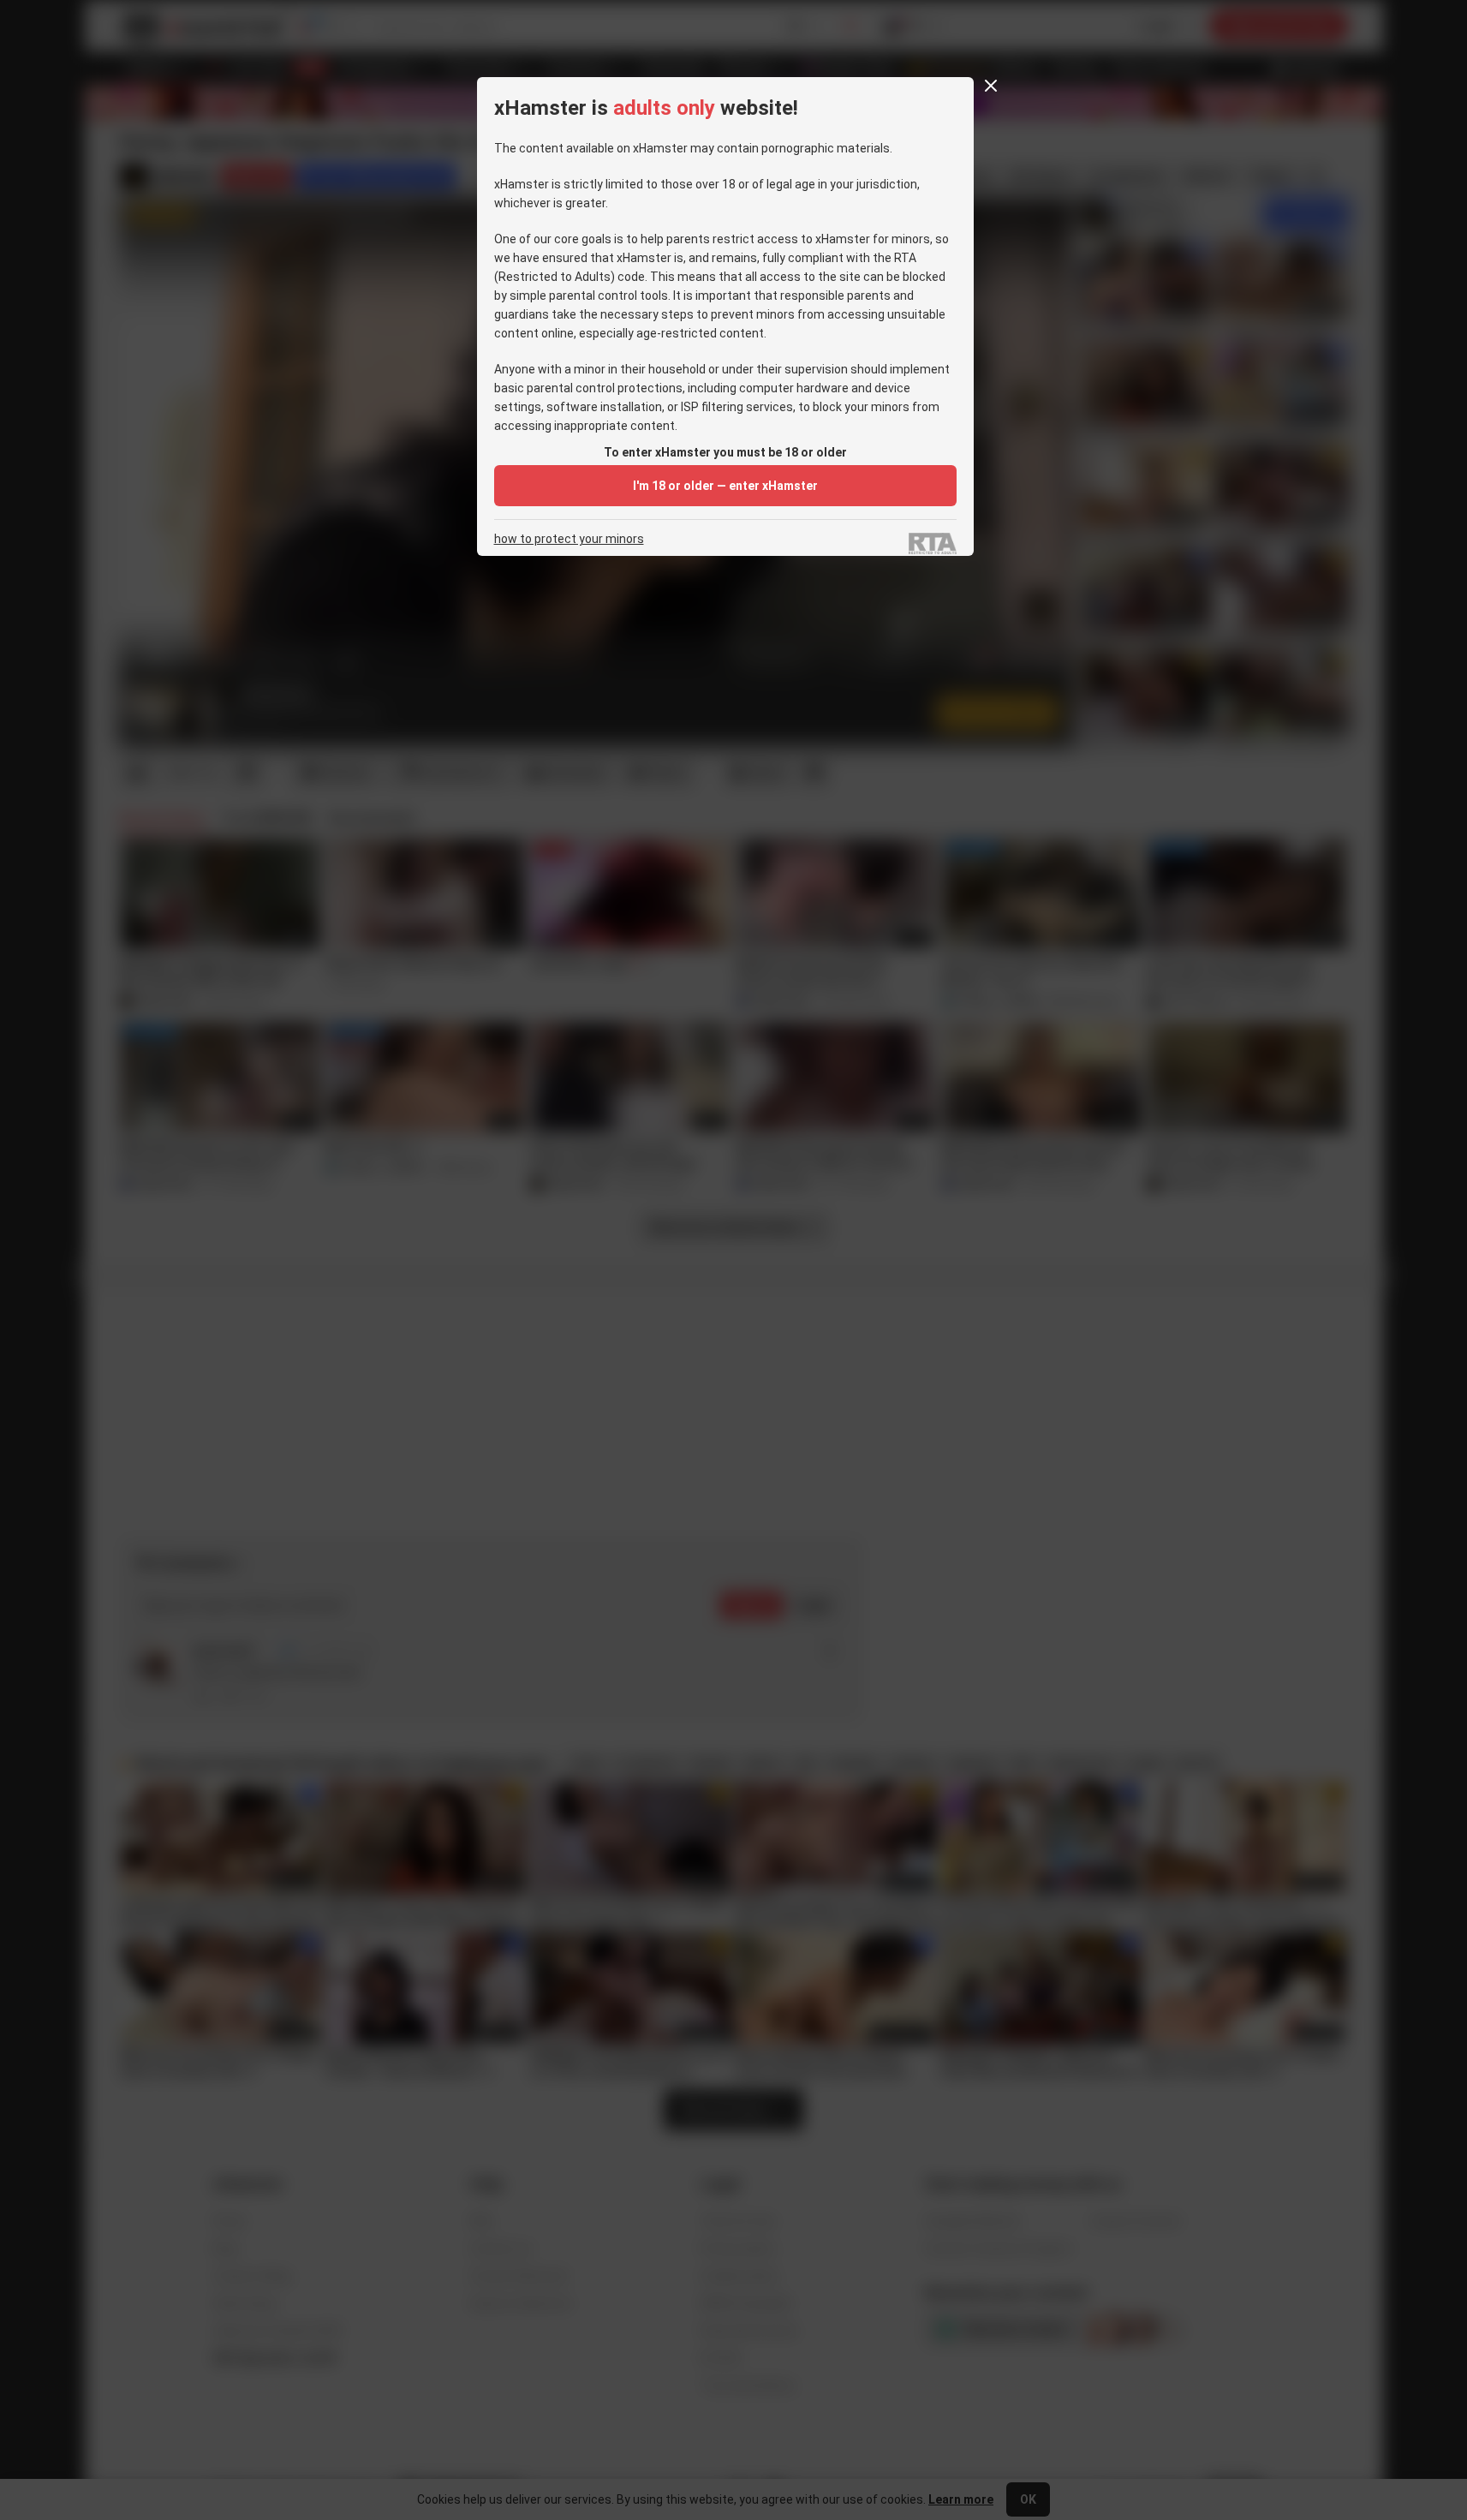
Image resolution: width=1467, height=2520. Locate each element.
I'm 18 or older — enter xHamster (725, 486)
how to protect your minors (569, 539)
